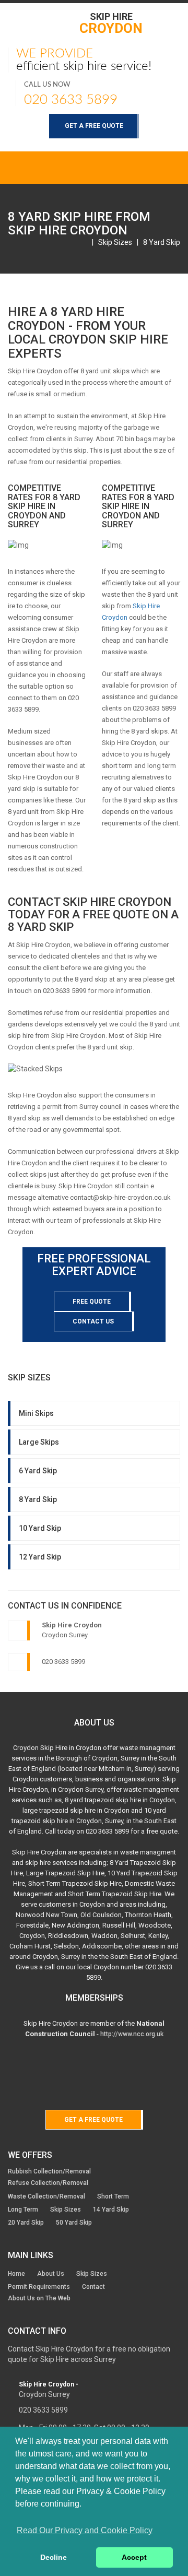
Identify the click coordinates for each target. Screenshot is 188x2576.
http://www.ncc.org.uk (132, 2034)
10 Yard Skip (40, 1528)
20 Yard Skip (26, 2223)
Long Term (23, 2209)
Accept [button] (134, 2557)
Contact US (93, 1321)
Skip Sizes (115, 242)
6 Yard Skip (38, 1471)
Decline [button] (54, 2557)
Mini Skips (36, 1413)
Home (16, 2274)
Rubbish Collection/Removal (49, 2171)
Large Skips (39, 1442)
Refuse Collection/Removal (48, 2183)
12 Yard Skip (40, 1557)
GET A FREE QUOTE (94, 126)
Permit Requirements (39, 2287)
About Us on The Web (39, 2298)
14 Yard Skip (111, 2209)
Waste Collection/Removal (46, 2196)
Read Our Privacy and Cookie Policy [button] (85, 2530)
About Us (51, 2274)
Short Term (113, 2196)
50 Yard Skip (74, 2223)
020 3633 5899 (71, 100)
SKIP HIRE (111, 23)
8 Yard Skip (162, 242)
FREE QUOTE (92, 1302)
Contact (93, 2287)
